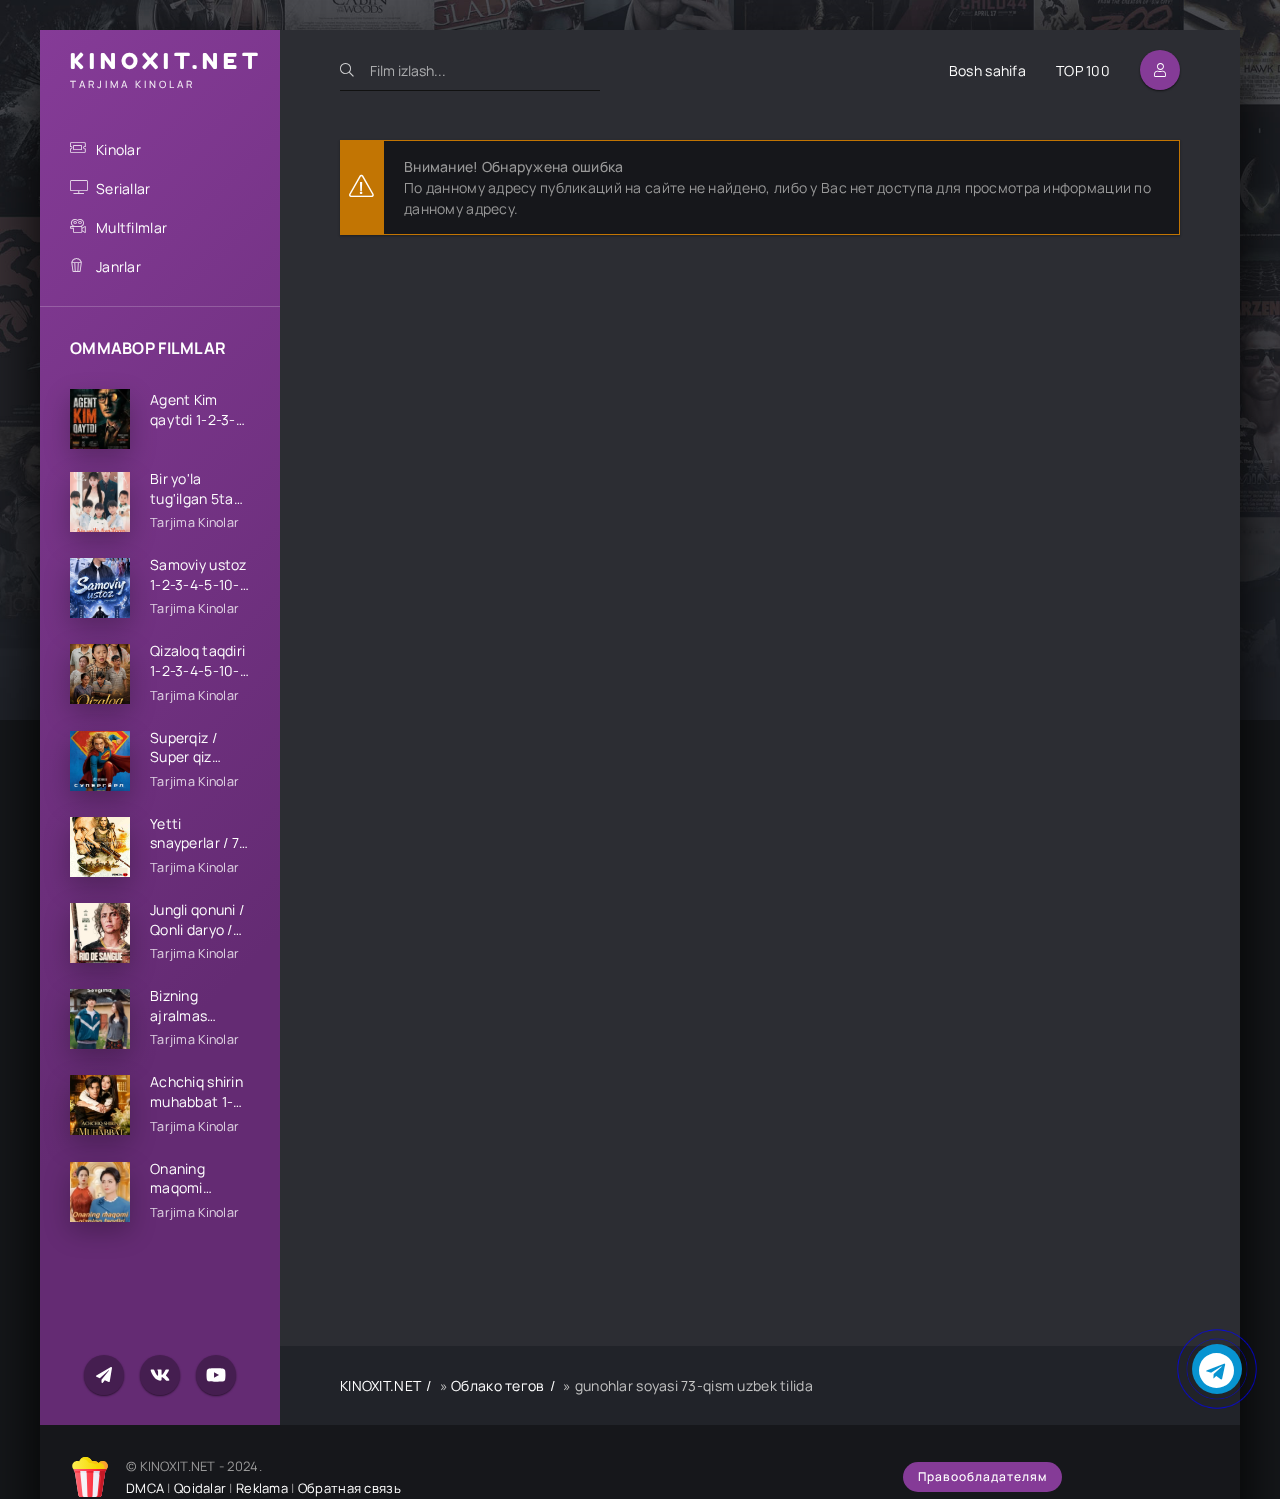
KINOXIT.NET (380, 1385)
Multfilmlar (131, 227)
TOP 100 (1083, 70)
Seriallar (123, 188)
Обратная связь (349, 1488)
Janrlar (118, 266)
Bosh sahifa (987, 70)
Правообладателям (982, 1476)
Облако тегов (497, 1385)
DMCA (145, 1488)
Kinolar (118, 149)
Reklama (262, 1488)
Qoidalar (200, 1488)
